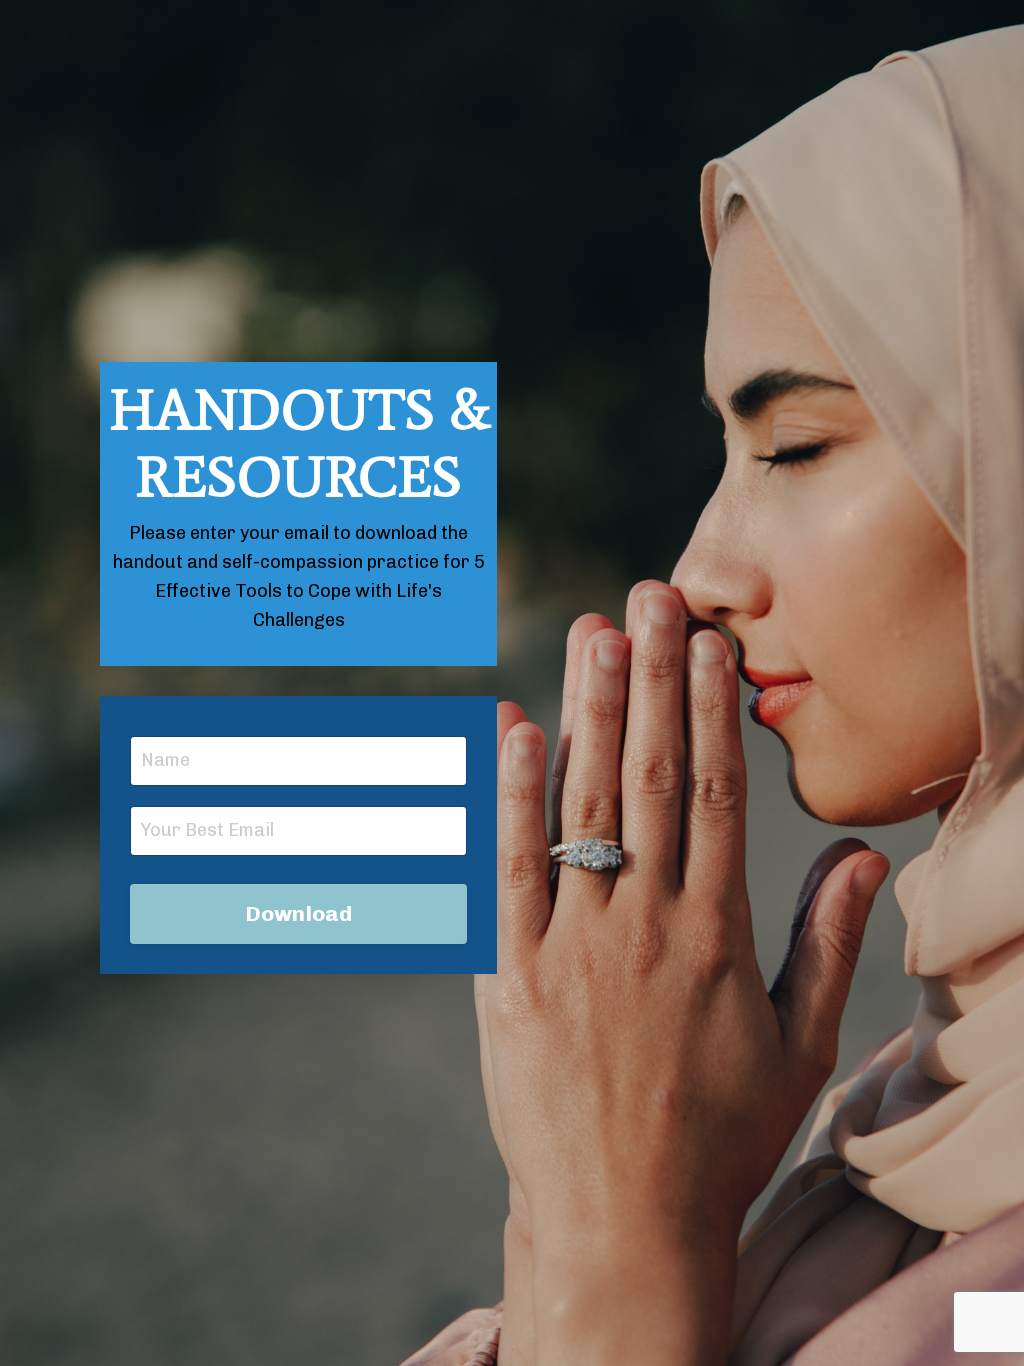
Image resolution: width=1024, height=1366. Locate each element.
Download (299, 913)
